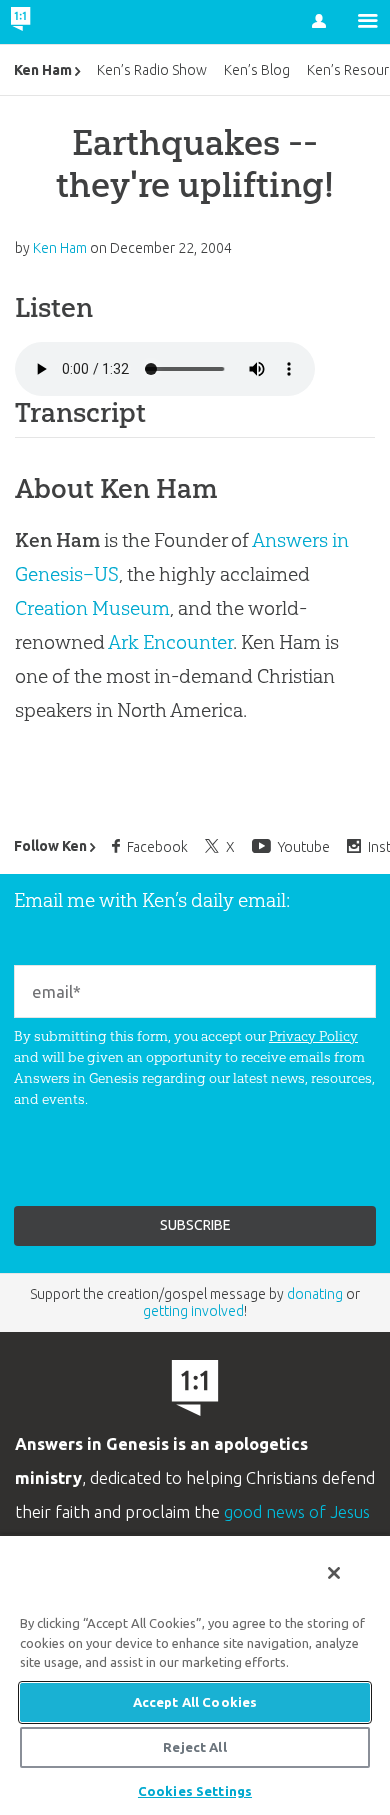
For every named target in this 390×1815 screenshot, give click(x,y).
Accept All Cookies (195, 1702)
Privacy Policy (313, 1036)
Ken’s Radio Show (152, 70)
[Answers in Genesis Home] (62, 22)
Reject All (194, 1747)
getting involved (193, 1311)
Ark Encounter (170, 642)
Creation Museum (92, 608)
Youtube (304, 847)
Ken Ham (43, 70)
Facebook (157, 847)
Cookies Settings (195, 1791)
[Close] (334, 1573)
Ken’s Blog (257, 70)
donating (315, 1294)
